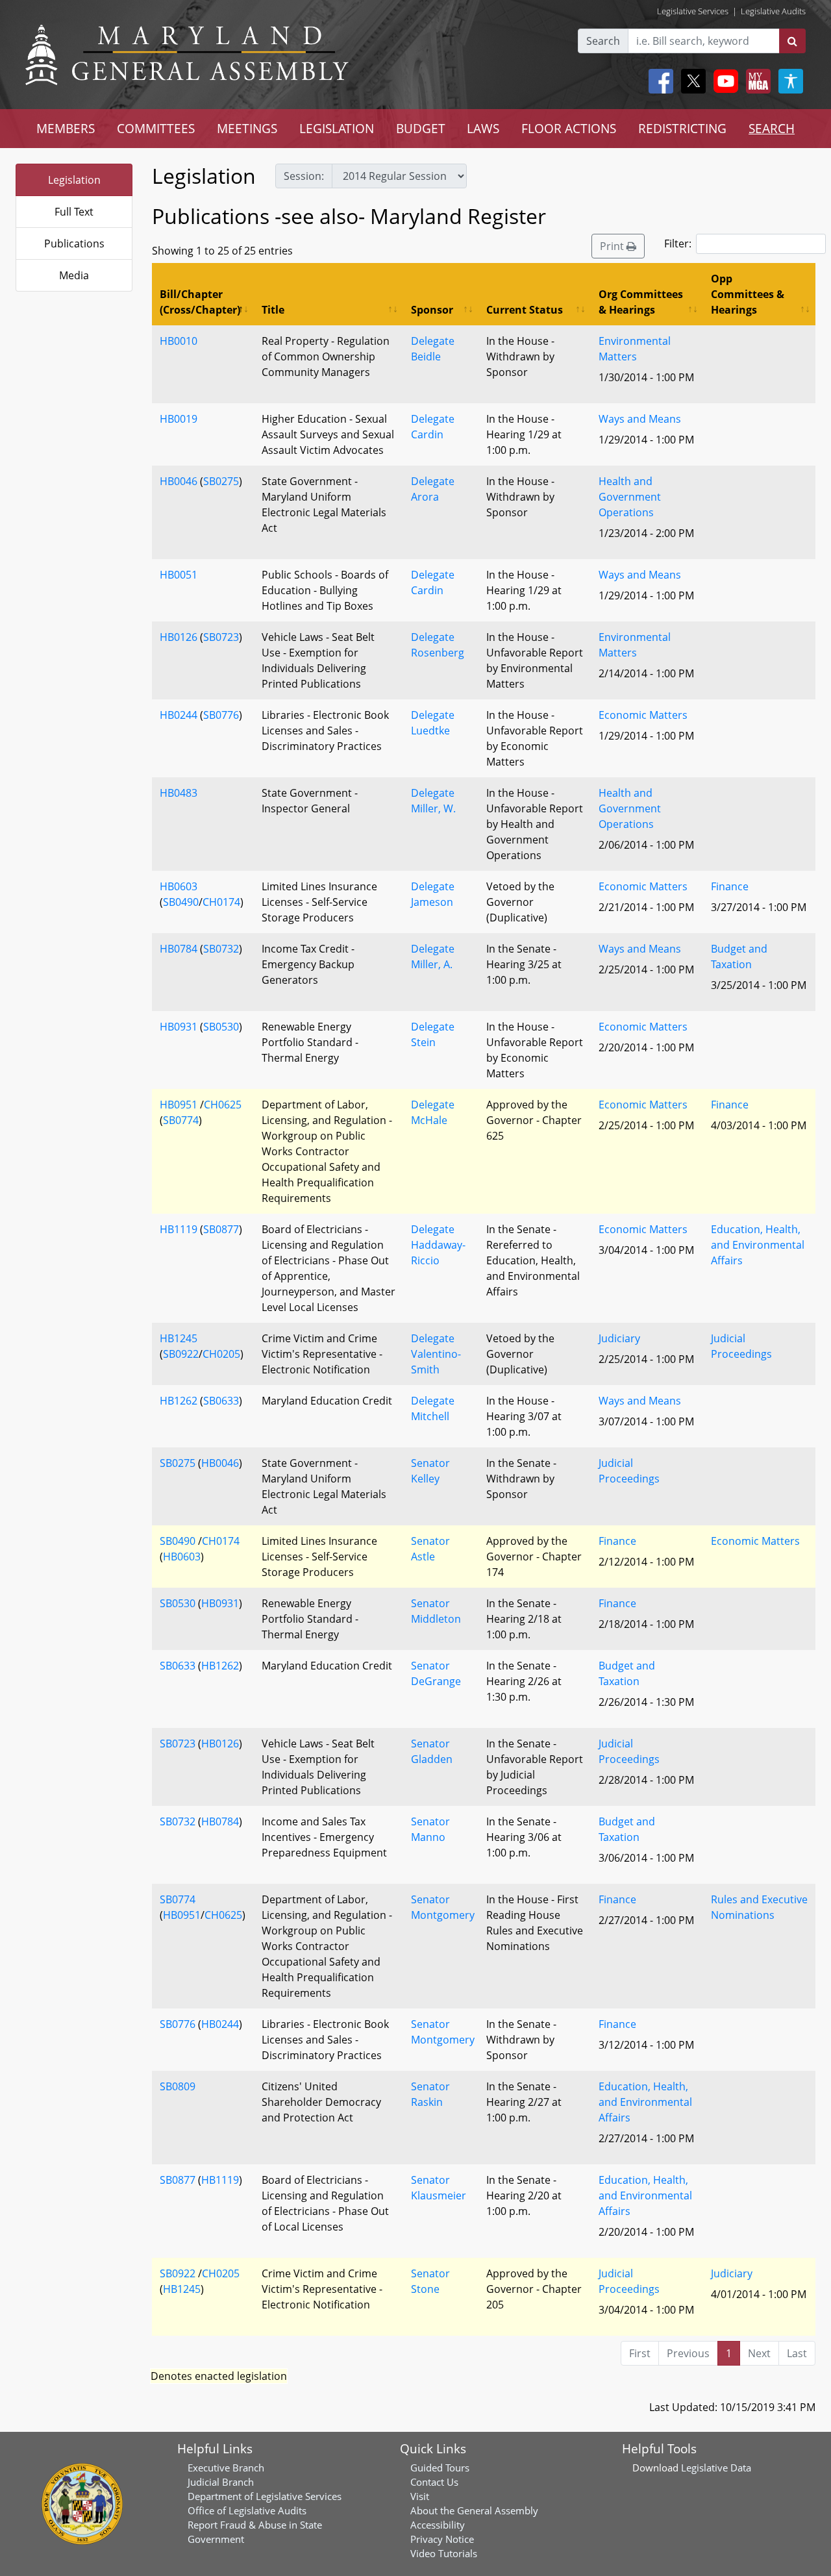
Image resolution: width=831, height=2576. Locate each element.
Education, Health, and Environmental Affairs (758, 1245)
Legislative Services (693, 11)
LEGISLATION (337, 128)
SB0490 (181, 902)
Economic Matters (643, 715)
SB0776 (221, 715)
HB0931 (179, 1027)
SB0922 (181, 1354)
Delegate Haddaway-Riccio (438, 1245)
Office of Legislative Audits (247, 2510)
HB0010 (179, 341)
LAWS (483, 128)
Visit (420, 2496)
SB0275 (221, 481)
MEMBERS (66, 128)
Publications (74, 244)
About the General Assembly (474, 2510)
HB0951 (179, 1105)
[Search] (792, 41)
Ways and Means (640, 419)
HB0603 (179, 886)
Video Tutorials (444, 2553)
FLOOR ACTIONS (569, 128)
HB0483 (179, 793)
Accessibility (438, 2525)
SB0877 (221, 1229)
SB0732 (221, 949)
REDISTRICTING (682, 128)
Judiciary (619, 1338)
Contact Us (434, 2482)
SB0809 (178, 2086)
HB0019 (179, 419)
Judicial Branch (221, 2482)
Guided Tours (440, 2468)
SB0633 (221, 1401)
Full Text (74, 212)
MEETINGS (247, 128)
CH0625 (223, 1105)
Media (74, 275)
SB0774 (181, 1120)
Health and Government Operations (630, 497)
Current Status (525, 310)
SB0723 (221, 637)
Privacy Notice (442, 2539)
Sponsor (432, 310)
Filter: (678, 244)
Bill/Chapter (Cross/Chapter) (200, 302)
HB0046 (179, 481)
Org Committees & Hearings (641, 302)
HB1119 (179, 1229)
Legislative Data (716, 2468)
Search (603, 41)
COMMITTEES (156, 128)
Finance (730, 886)
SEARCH (772, 128)
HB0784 (179, 949)
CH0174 (221, 902)
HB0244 (179, 715)
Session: (304, 176)
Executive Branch (226, 2468)
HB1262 (179, 1401)
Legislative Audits (773, 11)
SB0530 (221, 1027)
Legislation (74, 180)
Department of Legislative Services (265, 2496)
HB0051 (179, 575)
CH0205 (221, 1354)
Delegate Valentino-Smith (436, 1354)
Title (273, 310)
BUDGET (421, 128)
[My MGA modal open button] (756, 81)
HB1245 (179, 1338)
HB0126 (179, 637)
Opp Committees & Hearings (748, 294)
